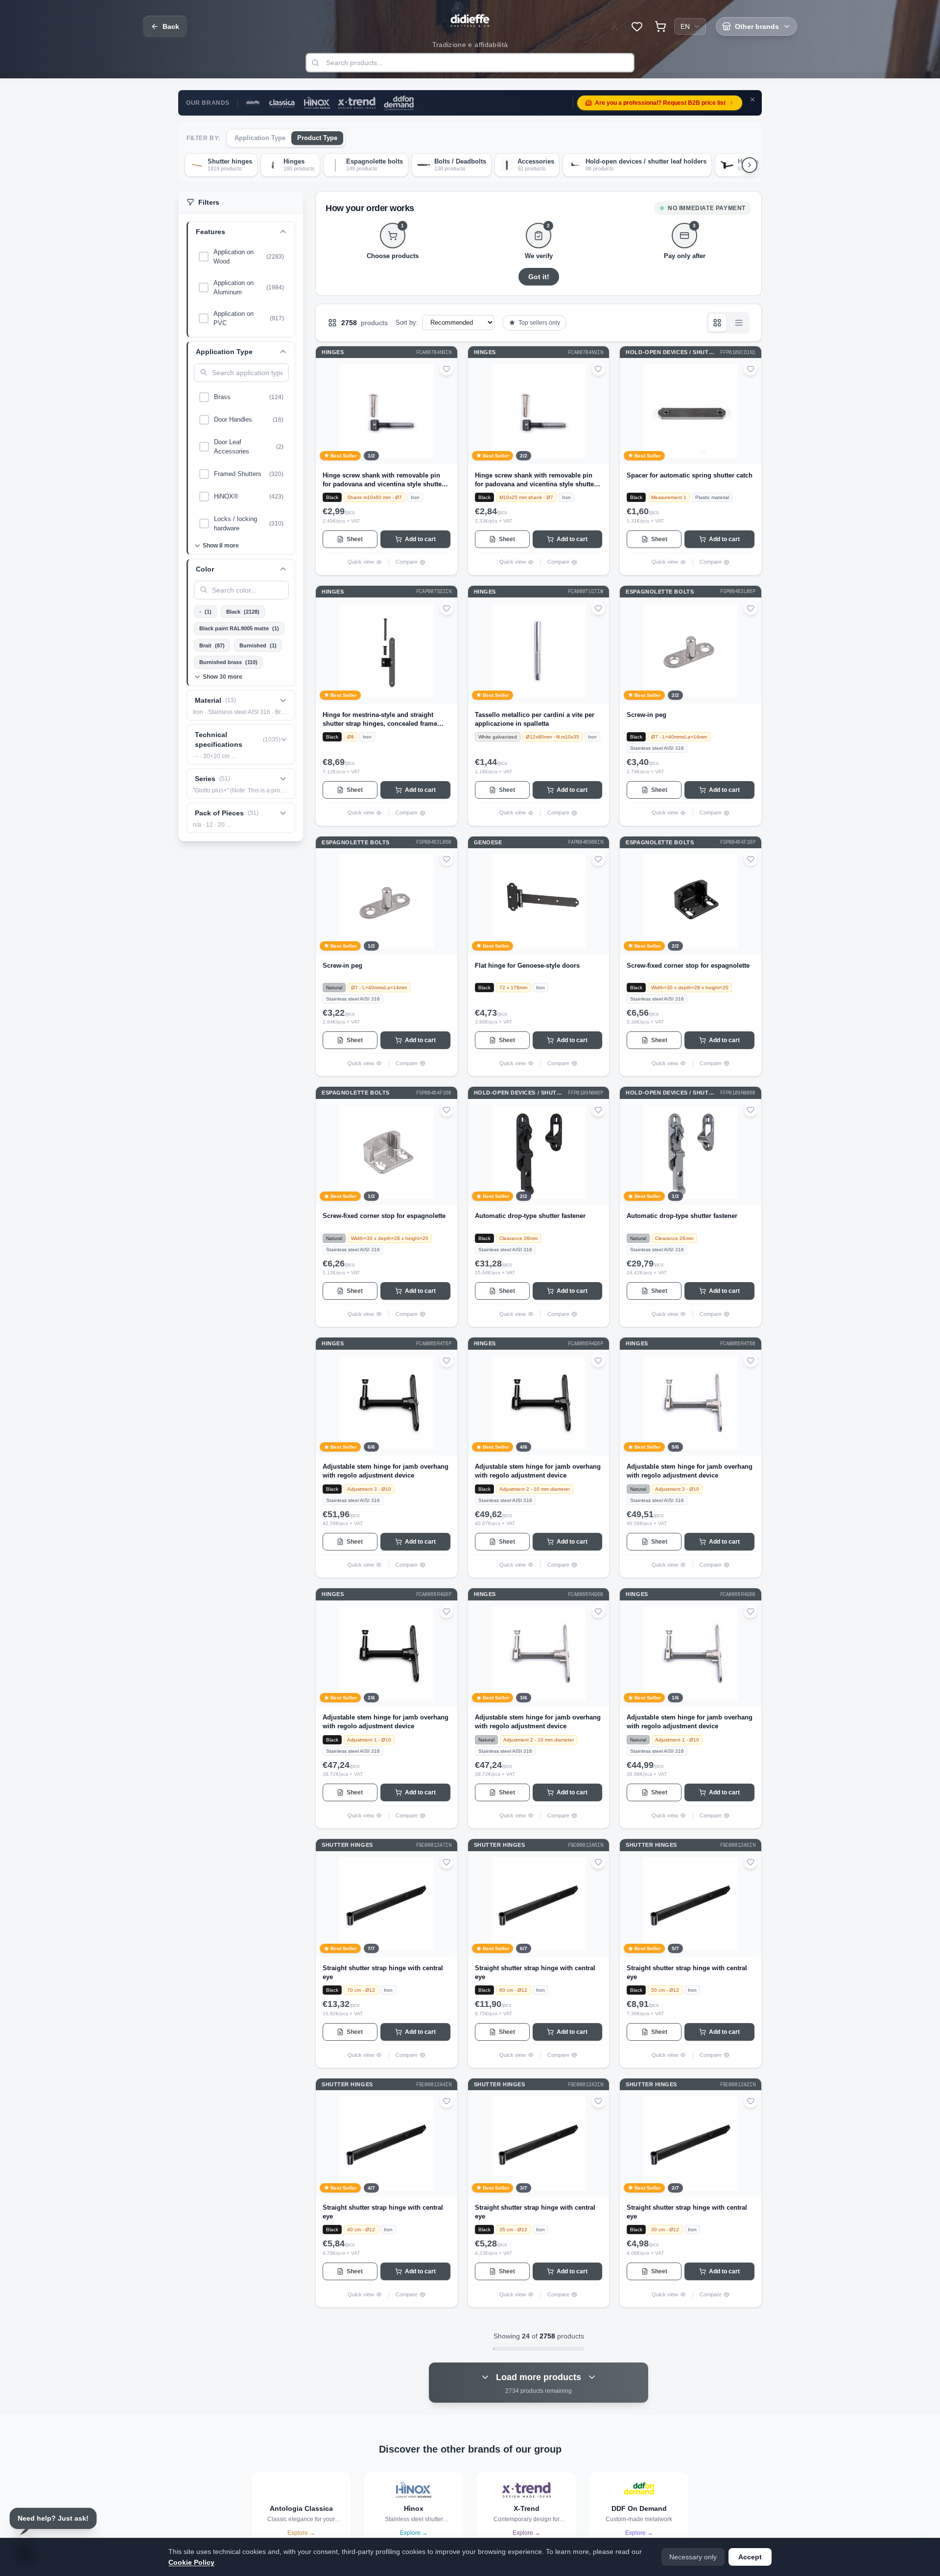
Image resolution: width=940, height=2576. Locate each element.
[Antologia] (282, 103)
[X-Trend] (357, 103)
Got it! (539, 277)
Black (243, 612)
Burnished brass (228, 662)
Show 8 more (221, 546)
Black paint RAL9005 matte (239, 628)
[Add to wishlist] (446, 369)
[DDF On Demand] (399, 103)
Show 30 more (223, 677)
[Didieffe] (253, 103)
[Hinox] (317, 103)
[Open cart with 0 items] (660, 26)
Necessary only (693, 2557)
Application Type (260, 138)
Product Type (317, 138)
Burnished (258, 645)
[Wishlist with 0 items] (637, 26)
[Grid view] (717, 323)
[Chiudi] (752, 99)
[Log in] (614, 26)
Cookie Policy (191, 2562)
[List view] (739, 323)
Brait (212, 645)
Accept (750, 2557)
